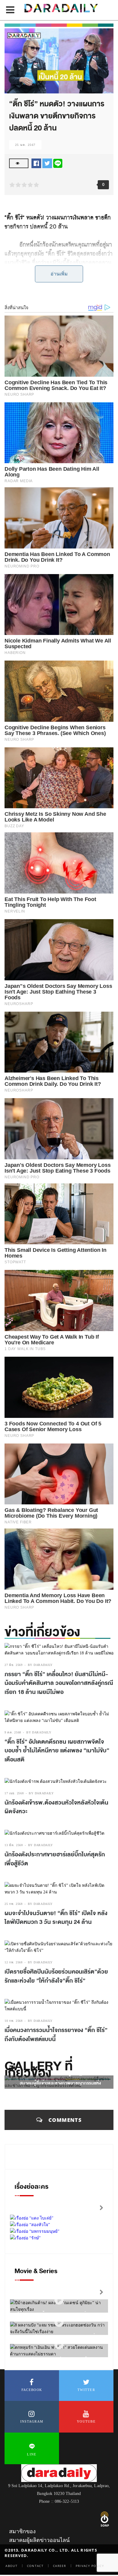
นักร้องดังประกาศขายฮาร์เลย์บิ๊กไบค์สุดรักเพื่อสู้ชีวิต (55, 1859)
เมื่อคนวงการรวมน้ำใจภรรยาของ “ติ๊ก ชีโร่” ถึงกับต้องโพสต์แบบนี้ (56, 2035)
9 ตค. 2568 (13, 1732)
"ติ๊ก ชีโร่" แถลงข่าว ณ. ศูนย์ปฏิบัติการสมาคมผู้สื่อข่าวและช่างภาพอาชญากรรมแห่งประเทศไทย (61, 2083)
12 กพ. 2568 (14, 1962)
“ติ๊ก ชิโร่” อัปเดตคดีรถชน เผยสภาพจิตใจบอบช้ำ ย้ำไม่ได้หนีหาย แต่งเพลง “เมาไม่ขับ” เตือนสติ (57, 1751)
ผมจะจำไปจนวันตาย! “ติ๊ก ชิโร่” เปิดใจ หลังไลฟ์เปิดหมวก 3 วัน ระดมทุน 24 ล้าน (56, 1918)
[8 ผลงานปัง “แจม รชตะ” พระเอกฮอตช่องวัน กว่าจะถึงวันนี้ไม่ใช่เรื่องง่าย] (59, 2323)
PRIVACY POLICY (90, 2566)
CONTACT (35, 2566)
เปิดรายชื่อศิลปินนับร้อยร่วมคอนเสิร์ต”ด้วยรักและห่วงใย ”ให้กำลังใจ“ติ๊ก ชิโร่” (56, 1976)
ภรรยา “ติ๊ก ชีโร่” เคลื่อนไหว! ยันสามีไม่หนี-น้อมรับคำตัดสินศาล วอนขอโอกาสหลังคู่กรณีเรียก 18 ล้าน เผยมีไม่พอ (59, 1683)
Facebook (32, 2390)
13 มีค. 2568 (14, 1845)
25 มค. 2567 (25, 145)
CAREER (60, 2566)
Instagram (32, 2421)
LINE (32, 2454)
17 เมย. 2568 (14, 1793)
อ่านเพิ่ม (59, 274)
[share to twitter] (47, 163)
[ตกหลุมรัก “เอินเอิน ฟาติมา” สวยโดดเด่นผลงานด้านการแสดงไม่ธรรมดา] (59, 2345)
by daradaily (40, 1665)
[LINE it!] (58, 163)
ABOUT (11, 2566)
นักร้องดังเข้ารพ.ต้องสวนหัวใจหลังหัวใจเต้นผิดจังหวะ (56, 1807)
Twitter (86, 2390)
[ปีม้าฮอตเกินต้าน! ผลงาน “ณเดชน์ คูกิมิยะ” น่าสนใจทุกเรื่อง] (59, 2300)
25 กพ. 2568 (14, 1904)
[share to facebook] (36, 163)
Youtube (86, 2421)
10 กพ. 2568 (14, 2021)
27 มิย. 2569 (14, 1665)
